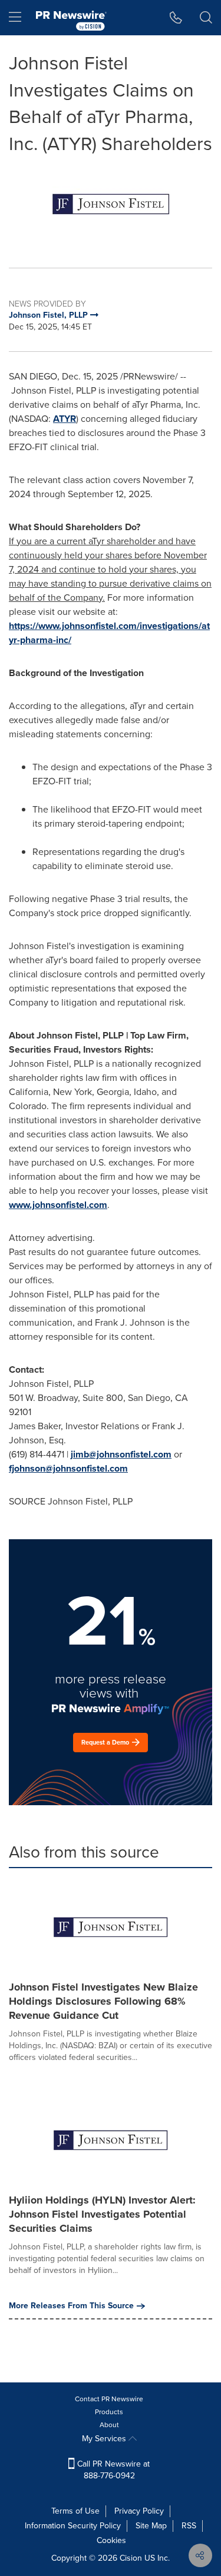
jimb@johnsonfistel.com (121, 1454)
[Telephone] (176, 18)
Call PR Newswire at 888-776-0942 (112, 2470)
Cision (131, 2558)
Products (109, 2412)
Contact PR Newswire (109, 2399)
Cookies (111, 2540)
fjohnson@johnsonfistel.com (68, 1468)
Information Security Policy (73, 2526)
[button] (111, 204)
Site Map (151, 2526)
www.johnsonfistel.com (58, 1205)
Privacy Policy (139, 2511)
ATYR (65, 419)
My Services (105, 2439)
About (109, 2425)
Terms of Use (75, 2511)
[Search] (206, 18)
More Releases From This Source (71, 2306)
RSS (189, 2526)
